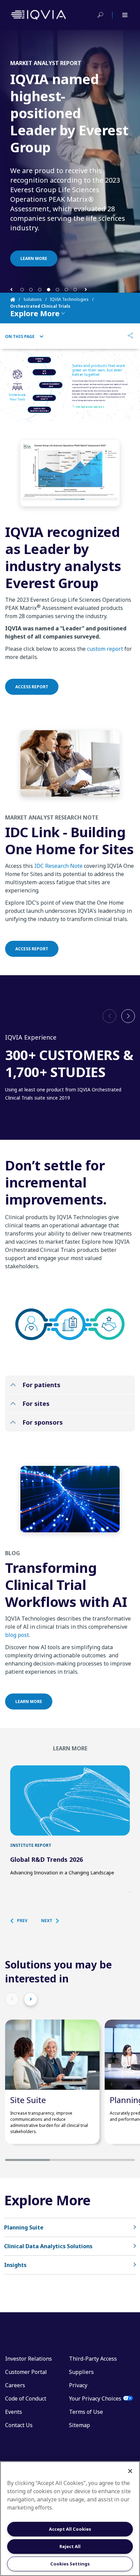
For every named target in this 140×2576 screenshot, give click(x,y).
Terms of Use (86, 2412)
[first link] (70, 1800)
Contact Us (19, 2425)
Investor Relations (29, 2359)
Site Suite (28, 2100)
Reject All (70, 2546)
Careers (15, 2385)
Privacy (78, 2385)
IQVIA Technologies (69, 299)
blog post (17, 1635)
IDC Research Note (58, 866)
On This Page (20, 337)
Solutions (33, 299)
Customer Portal (26, 2372)
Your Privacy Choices (95, 2398)
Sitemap (80, 2425)
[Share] (130, 336)
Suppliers (81, 2372)
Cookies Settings (70, 2564)
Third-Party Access (93, 2359)
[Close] (130, 2471)
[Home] (17, 300)
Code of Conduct (26, 2398)
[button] (11, 289)
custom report (105, 649)
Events (14, 2412)
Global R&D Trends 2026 (47, 1859)
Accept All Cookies (70, 2529)
